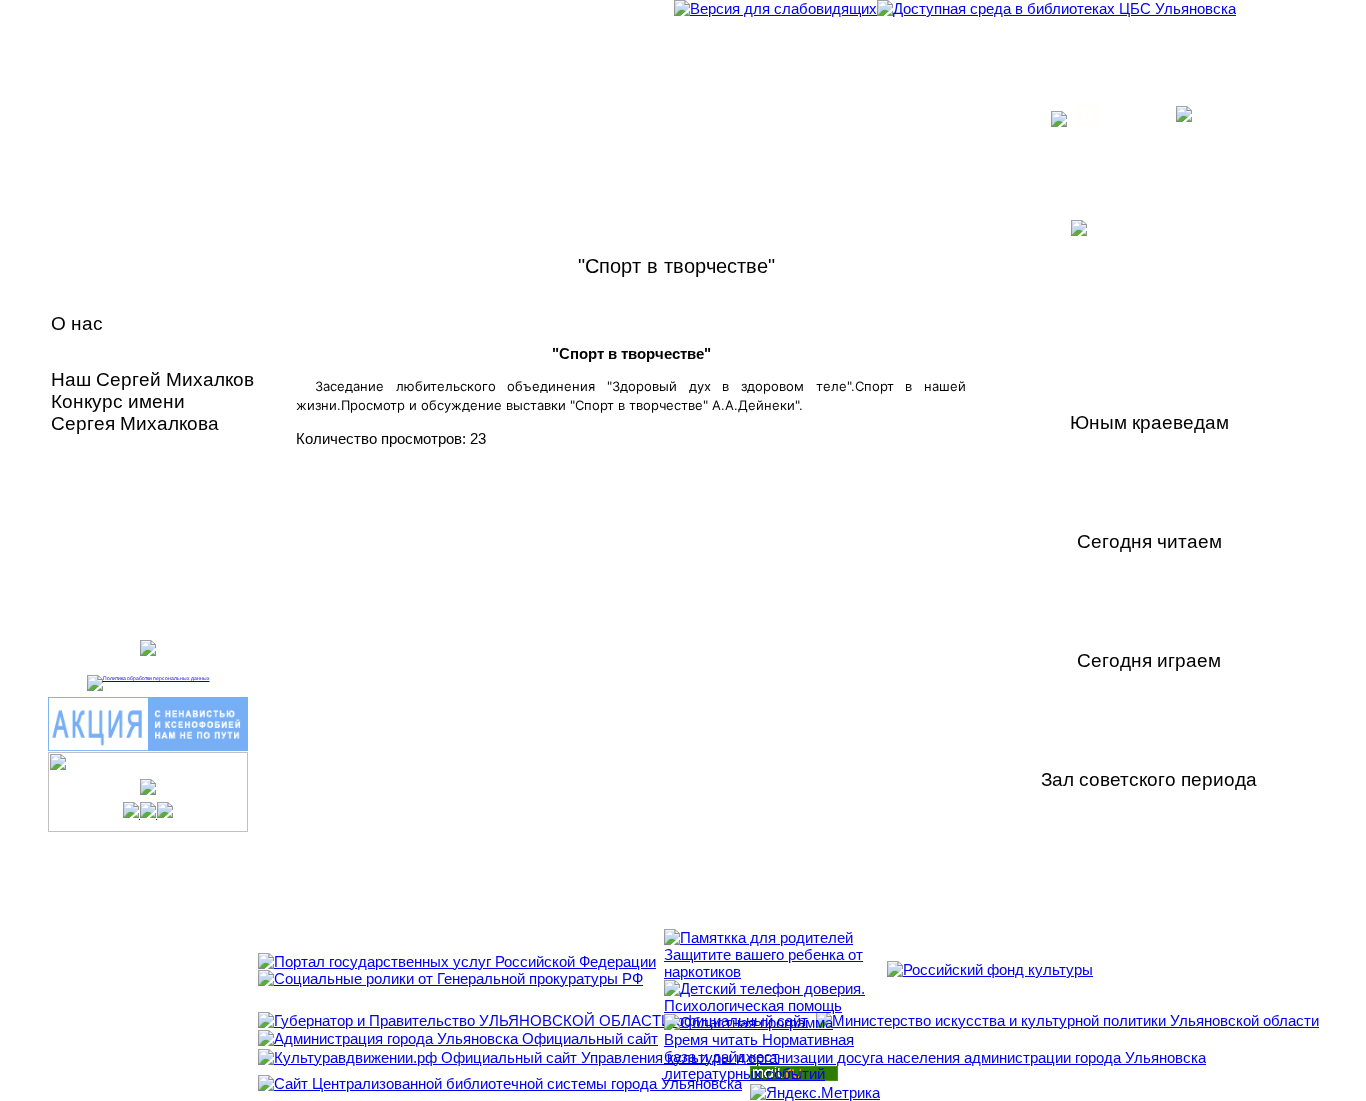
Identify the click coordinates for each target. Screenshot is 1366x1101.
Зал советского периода (1149, 779)
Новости (94, 351)
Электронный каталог (153, 484)
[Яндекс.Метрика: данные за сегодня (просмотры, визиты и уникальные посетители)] (815, 1092)
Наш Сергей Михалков (152, 379)
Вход (1125, 116)
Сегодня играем (1149, 660)
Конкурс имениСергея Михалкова (135, 412)
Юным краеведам (1149, 422)
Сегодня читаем (1149, 541)
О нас (77, 323)
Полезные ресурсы (143, 450)
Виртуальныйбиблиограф (117, 528)
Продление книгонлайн (128, 584)
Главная (92, 296)
